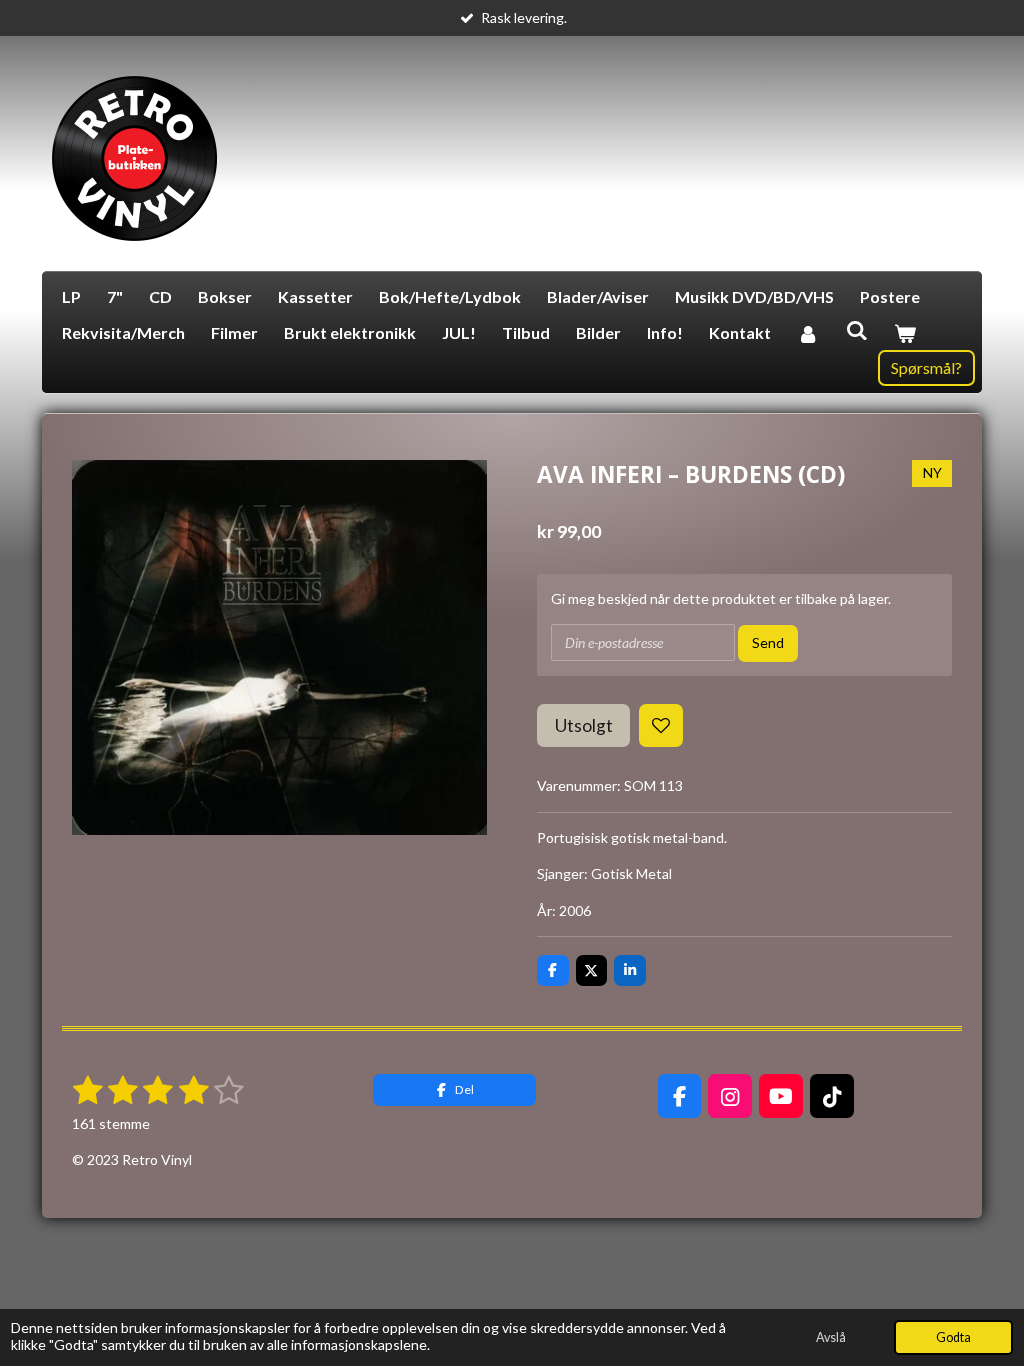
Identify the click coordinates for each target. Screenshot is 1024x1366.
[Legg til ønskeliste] (661, 726)
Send (768, 642)
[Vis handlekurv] (905, 333)
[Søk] (856, 329)
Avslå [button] (831, 1337)
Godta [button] (953, 1337)
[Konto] (808, 333)
